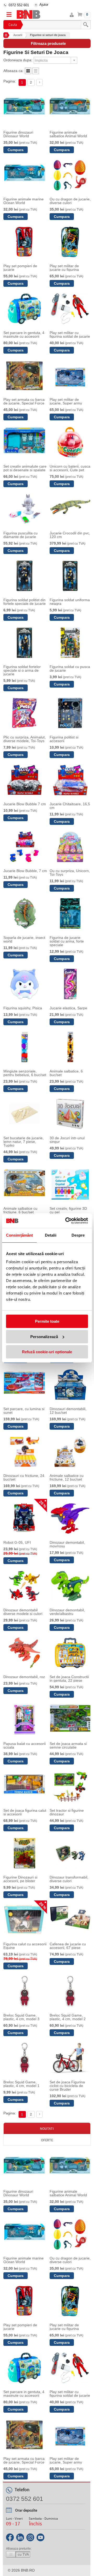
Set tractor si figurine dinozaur (67, 1812)
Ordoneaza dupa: (18, 60)
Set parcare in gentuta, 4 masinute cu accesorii (24, 335)
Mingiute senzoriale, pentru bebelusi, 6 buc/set (25, 1073)
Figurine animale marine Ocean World (23, 201)
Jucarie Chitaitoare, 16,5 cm (70, 806)
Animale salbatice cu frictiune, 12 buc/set (67, 1477)
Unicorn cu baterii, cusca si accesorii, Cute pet (70, 468)
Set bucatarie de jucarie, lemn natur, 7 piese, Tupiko (23, 1142)
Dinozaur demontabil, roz (24, 1677)
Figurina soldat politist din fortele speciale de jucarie (25, 602)
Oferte (47, 2140)
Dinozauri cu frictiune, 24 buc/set (24, 1477)
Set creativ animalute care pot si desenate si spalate (25, 468)
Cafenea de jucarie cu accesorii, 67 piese (68, 1946)
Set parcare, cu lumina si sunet (24, 1411)
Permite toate (47, 1321)
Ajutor (44, 5)
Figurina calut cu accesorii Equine (25, 1946)
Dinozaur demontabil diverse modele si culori (23, 1612)
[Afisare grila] (28, 73)
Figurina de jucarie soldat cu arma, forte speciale (67, 941)
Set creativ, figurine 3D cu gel (68, 1210)
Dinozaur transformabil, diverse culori (69, 1879)
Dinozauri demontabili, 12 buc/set (68, 1411)
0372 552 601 (19, 5)
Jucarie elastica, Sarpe (68, 1008)
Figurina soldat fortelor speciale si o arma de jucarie (22, 670)
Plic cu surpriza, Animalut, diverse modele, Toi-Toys (25, 739)
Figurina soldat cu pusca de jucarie (70, 669)
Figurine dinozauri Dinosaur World (18, 134)
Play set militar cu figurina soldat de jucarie (70, 335)
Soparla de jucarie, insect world (24, 939)
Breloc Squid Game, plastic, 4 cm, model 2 (68, 2017)
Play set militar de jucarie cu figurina (64, 268)
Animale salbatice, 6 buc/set (66, 1073)
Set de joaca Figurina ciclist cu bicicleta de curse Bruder (67, 2086)
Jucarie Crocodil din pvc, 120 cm (70, 535)
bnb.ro (28, 2570)
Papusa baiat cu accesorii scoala (25, 1745)
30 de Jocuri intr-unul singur (67, 1140)
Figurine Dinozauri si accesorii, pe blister (20, 1879)
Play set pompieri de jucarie (20, 268)
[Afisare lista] (36, 73)
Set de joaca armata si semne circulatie (68, 1745)
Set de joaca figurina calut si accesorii (25, 1812)
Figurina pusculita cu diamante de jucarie (20, 535)
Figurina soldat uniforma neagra (70, 602)
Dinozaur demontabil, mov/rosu (67, 1544)
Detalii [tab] (51, 1235)
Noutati (47, 2128)
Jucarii (18, 35)
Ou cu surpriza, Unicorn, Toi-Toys (70, 873)
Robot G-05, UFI (17, 1542)
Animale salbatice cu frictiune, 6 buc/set (20, 1210)
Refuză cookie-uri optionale (47, 1352)
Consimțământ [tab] (19, 1235)
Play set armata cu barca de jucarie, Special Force (24, 401)
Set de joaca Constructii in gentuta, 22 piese (69, 1679)
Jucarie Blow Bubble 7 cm (25, 804)
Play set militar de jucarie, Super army (66, 401)
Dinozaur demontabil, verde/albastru (67, 1612)
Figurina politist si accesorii (64, 739)
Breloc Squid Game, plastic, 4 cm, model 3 (21, 2017)
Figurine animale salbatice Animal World (68, 134)
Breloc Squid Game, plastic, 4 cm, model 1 (21, 2084)
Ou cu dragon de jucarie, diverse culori (70, 201)
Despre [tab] (78, 1235)
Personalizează (44, 1337)
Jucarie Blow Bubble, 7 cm (25, 871)
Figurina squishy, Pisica (23, 1008)
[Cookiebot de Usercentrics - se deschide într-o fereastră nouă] (66, 1221)
